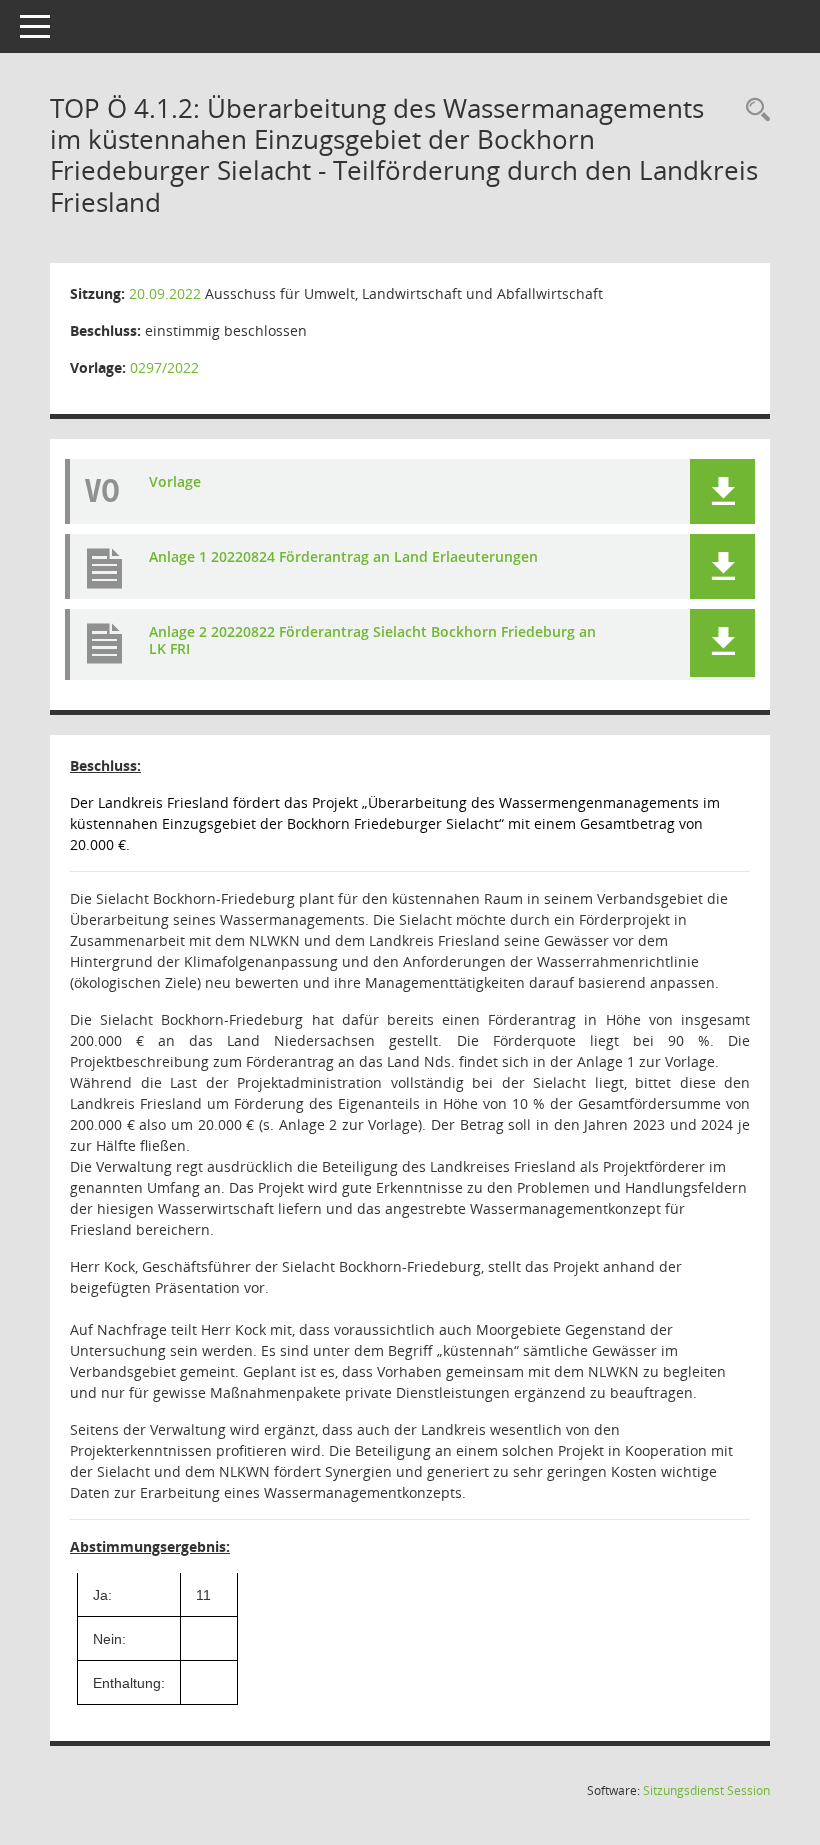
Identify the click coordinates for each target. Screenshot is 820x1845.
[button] (722, 491)
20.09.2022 (165, 293)
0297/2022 (164, 367)
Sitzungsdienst (706, 1790)
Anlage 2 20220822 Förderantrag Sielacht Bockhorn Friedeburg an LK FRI (372, 640)
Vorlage (175, 481)
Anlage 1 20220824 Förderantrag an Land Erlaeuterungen (343, 556)
